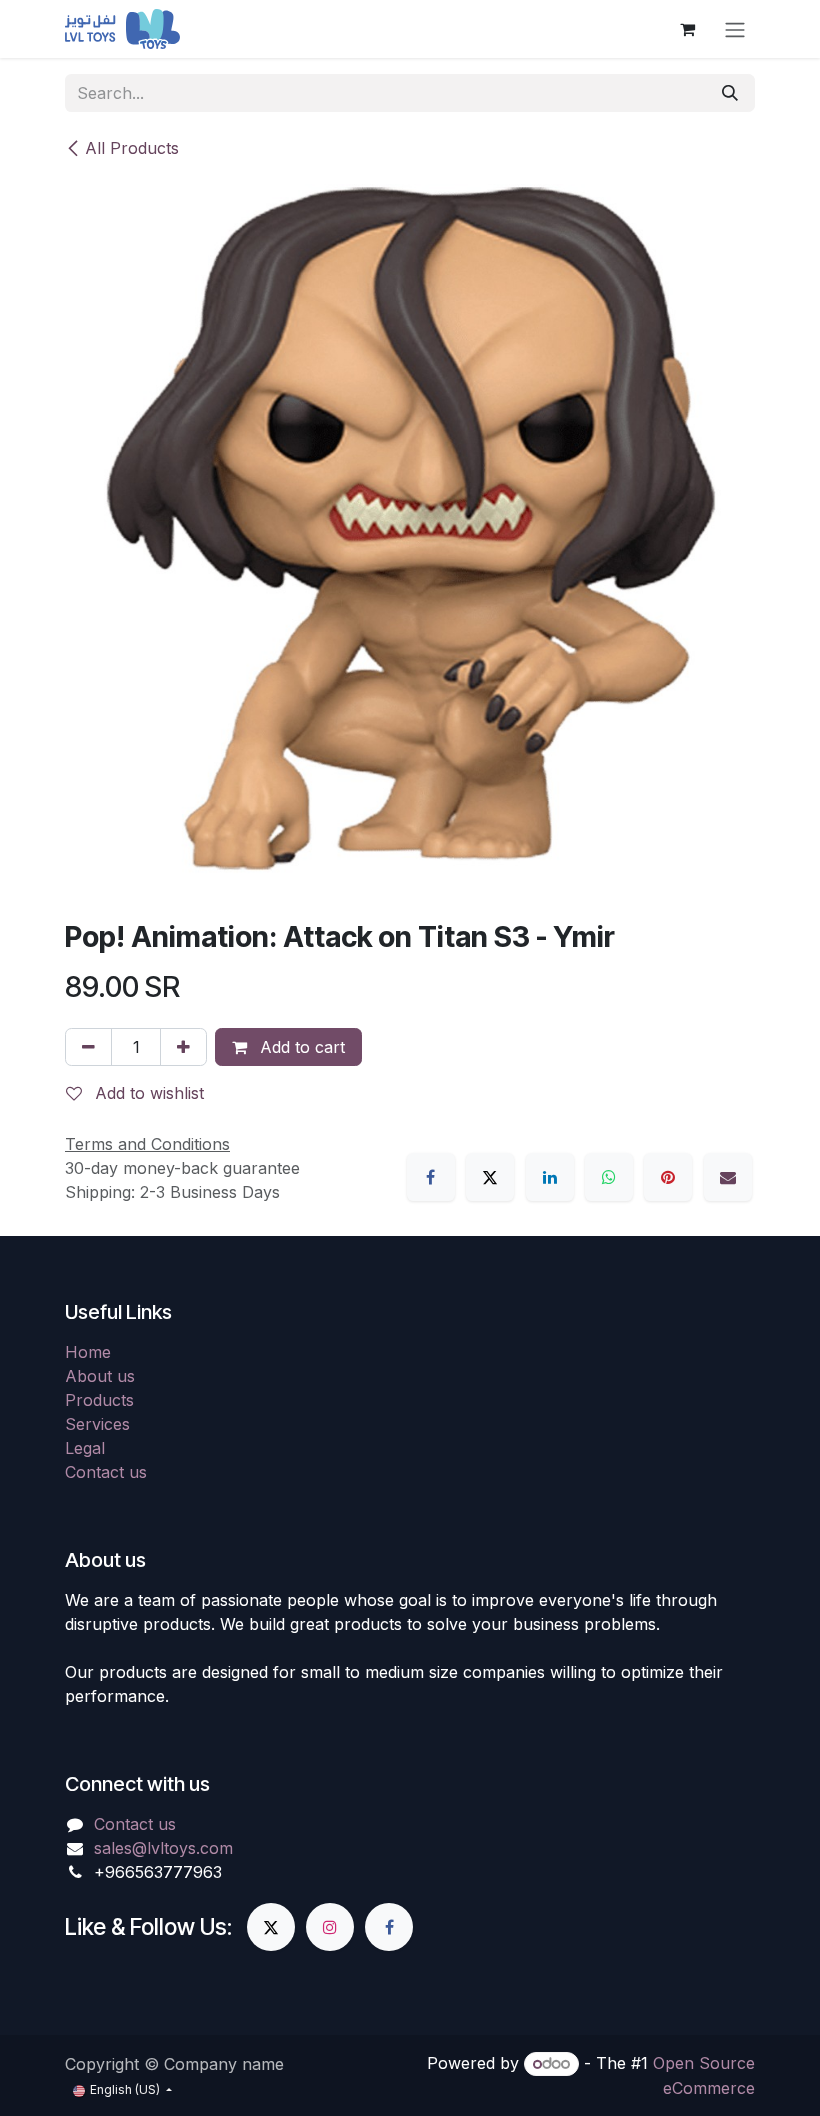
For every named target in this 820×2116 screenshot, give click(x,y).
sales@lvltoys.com (163, 1848)
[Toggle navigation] (735, 29)
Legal (85, 1448)
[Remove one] (88, 1047)
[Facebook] (431, 1177)
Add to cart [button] (300, 1047)
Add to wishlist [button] (147, 1093)
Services (97, 1424)
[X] (490, 1177)
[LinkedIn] (550, 1177)
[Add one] (183, 1047)
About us (100, 1376)
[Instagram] (330, 1927)
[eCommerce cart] (687, 29)
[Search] (730, 93)
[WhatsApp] (609, 1177)
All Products (132, 148)
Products (99, 1400)
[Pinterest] (668, 1177)
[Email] (728, 1177)
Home (88, 1352)
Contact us (106, 1472)
